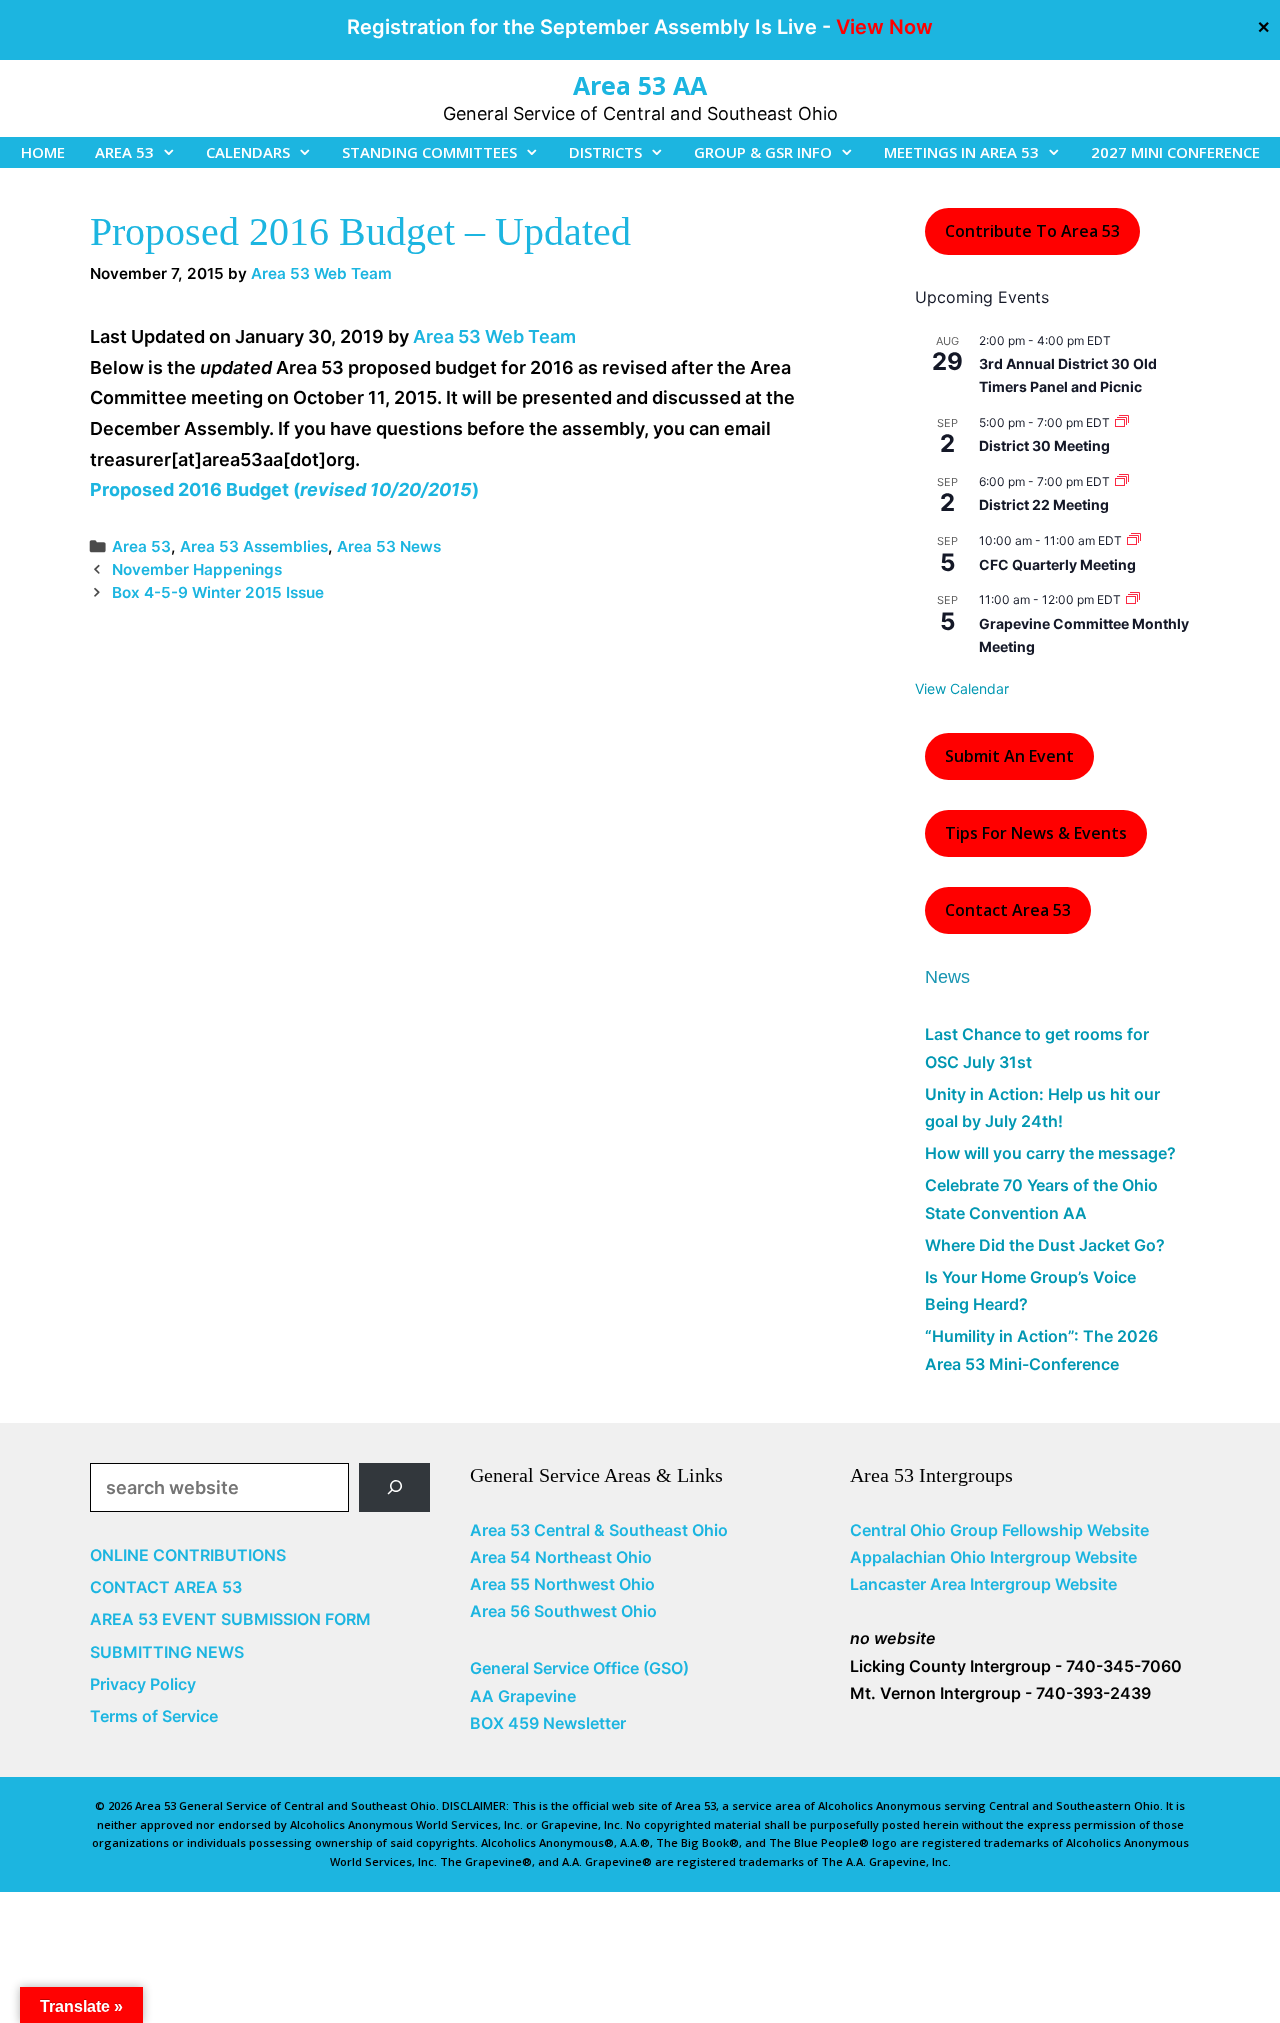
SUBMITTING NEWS (167, 1652)
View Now (884, 27)
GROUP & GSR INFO (763, 152)
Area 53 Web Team (494, 336)
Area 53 (141, 546)
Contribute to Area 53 (1032, 231)
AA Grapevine (523, 1696)
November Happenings (197, 569)
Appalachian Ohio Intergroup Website (993, 1557)
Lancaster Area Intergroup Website (983, 1584)
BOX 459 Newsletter (548, 1723)
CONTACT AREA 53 (166, 1587)
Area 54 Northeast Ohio (561, 1557)
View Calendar (962, 688)
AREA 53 (124, 152)
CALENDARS (248, 152)
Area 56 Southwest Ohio (563, 1611)
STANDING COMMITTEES (429, 152)
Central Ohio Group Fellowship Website (999, 1530)
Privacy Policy (143, 1684)
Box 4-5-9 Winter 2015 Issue (218, 592)
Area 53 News (389, 546)
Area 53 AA (640, 85)
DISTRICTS (605, 152)
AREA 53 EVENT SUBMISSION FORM (230, 1619)
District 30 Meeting (1044, 445)
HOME (43, 152)
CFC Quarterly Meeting (1057, 564)
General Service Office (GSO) (579, 1668)
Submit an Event (1009, 756)
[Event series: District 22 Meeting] (1122, 481)
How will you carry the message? (1050, 1153)
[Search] (394, 1487)
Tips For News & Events (1036, 833)
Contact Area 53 (1008, 910)
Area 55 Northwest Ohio (562, 1584)
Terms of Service (154, 1716)
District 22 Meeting (1044, 504)
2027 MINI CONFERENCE (1175, 152)
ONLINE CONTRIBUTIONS (188, 1555)
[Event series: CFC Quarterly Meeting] (1134, 540)
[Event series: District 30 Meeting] (1122, 422)
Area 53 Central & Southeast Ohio (599, 1530)
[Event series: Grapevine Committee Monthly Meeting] (1133, 599)
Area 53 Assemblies (254, 546)
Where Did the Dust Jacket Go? (1045, 1245)
